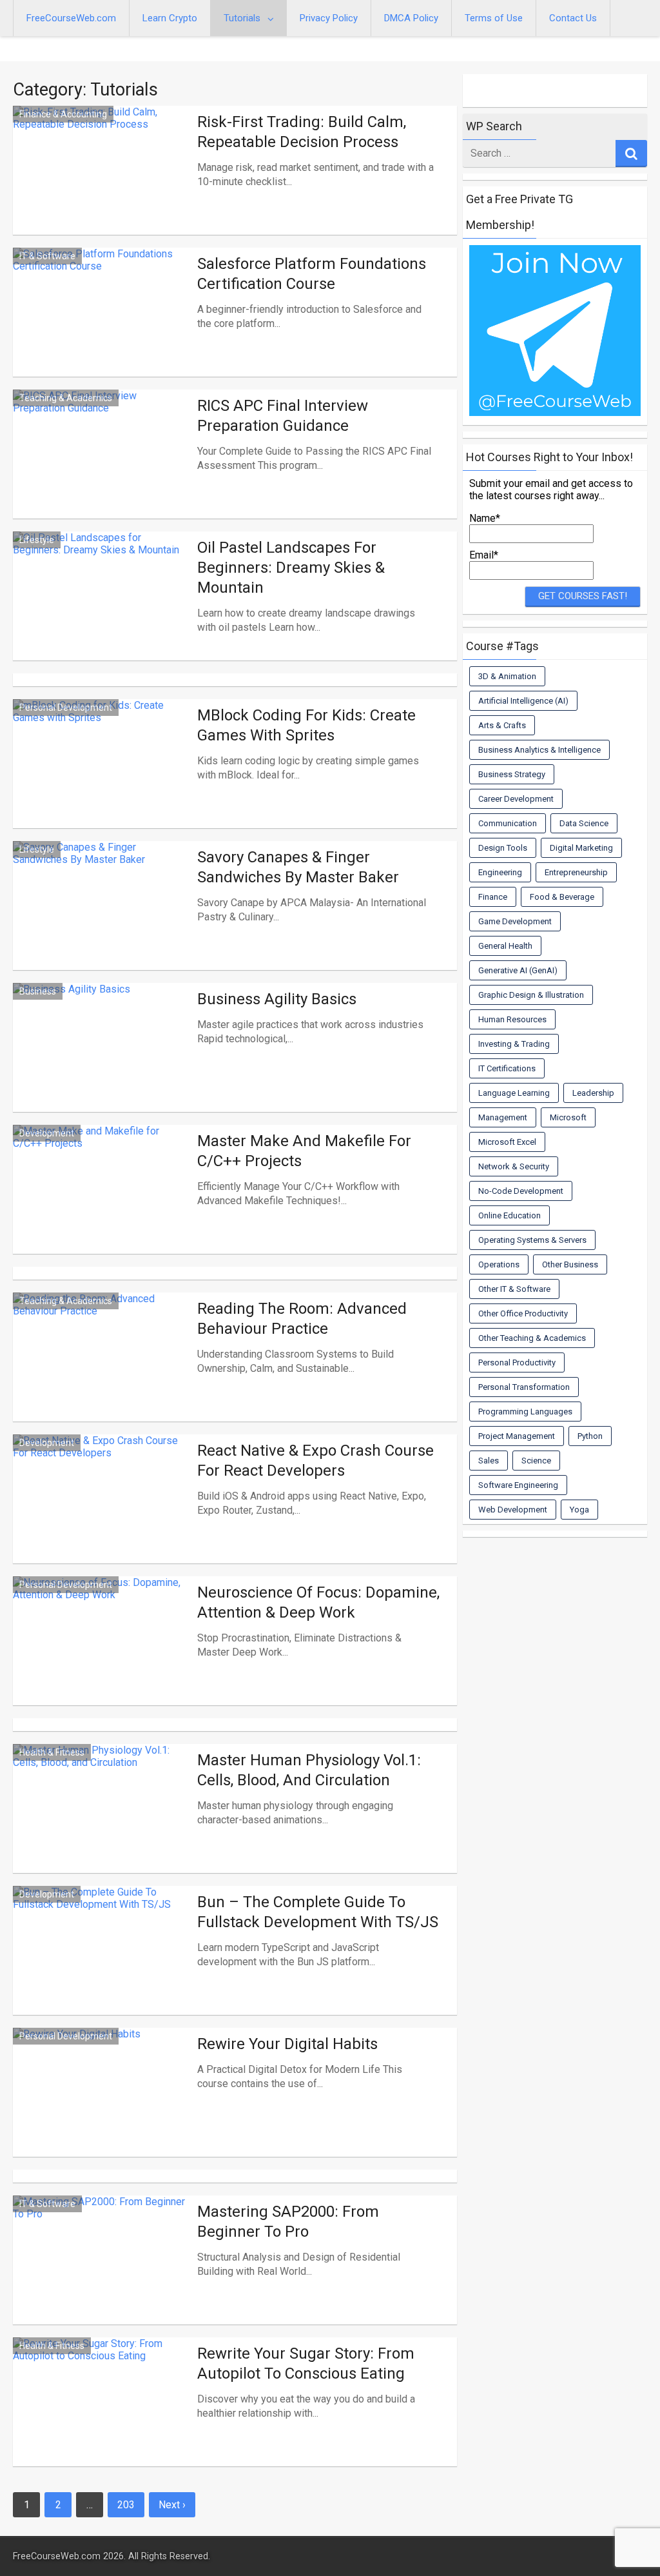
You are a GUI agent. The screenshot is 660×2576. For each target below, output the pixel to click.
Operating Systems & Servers (532, 1240)
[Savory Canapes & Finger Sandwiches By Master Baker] (102, 915)
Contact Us (573, 18)
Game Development (515, 921)
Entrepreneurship (576, 872)
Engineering (500, 872)
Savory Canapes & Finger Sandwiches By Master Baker (298, 867)
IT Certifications (507, 1068)
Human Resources (512, 1019)
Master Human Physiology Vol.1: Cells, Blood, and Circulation (309, 1770)
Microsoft (568, 1117)
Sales (489, 1461)
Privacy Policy (329, 18)
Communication (508, 823)
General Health (505, 946)
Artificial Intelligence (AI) (523, 701)
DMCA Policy (411, 18)
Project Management (517, 1436)
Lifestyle (37, 540)
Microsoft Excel (507, 1142)
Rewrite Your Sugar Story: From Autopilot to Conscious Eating (306, 2363)
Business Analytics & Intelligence (539, 750)
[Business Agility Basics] (102, 1057)
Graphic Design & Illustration (531, 995)
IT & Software (47, 256)
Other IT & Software (514, 1289)
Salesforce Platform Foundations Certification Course (312, 274)
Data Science (584, 823)
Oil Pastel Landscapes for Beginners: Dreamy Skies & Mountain (291, 568)
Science (536, 1461)
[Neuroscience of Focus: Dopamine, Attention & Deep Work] (102, 1650)
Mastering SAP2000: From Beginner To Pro (288, 2222)
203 (126, 2505)
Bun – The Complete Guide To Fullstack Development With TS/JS (318, 1912)
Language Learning (514, 1093)
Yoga (579, 1510)
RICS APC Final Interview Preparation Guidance (283, 416)
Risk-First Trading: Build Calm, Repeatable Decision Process (302, 132)
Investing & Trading (514, 1044)
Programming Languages (525, 1412)
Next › (172, 2505)
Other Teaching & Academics (532, 1338)
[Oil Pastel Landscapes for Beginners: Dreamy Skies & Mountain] (102, 605)
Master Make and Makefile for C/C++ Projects (304, 1151)
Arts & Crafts (502, 725)
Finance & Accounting (63, 114)
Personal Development (66, 708)
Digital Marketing (581, 848)
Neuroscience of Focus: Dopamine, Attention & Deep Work (318, 1602)
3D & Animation (507, 676)
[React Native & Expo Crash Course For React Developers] (102, 1508)
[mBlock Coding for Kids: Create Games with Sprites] (102, 773)
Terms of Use (494, 18)
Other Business (570, 1264)
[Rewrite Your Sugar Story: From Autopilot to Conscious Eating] (102, 2411)
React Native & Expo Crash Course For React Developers (315, 1461)
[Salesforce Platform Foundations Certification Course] (102, 322)
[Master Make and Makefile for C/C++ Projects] (102, 1199)
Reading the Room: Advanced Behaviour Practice (302, 1319)
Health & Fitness (52, 1752)
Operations (499, 1264)
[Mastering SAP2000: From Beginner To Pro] (102, 2269)
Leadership (593, 1093)
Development (47, 1133)
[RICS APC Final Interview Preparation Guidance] (102, 463)
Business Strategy (512, 774)
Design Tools (503, 848)
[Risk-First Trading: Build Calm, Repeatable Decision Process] (102, 180)
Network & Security (514, 1166)
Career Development (516, 799)
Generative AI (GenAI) (518, 970)
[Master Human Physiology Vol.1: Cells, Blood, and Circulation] (102, 1818)
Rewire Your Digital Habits (287, 2044)
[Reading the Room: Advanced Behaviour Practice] (102, 1366)
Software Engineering (518, 1485)
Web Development (513, 1510)
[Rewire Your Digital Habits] (102, 2102)
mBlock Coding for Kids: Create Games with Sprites (306, 725)
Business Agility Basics (277, 999)
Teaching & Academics (66, 398)
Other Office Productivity (523, 1313)
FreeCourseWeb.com (71, 18)
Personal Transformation (524, 1387)
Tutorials (242, 18)
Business (38, 991)
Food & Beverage (562, 897)
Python (590, 1436)
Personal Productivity (517, 1362)
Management (503, 1117)
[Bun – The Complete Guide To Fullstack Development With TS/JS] (102, 1960)
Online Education (510, 1215)
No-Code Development (521, 1191)
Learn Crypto (170, 18)
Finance (493, 897)
